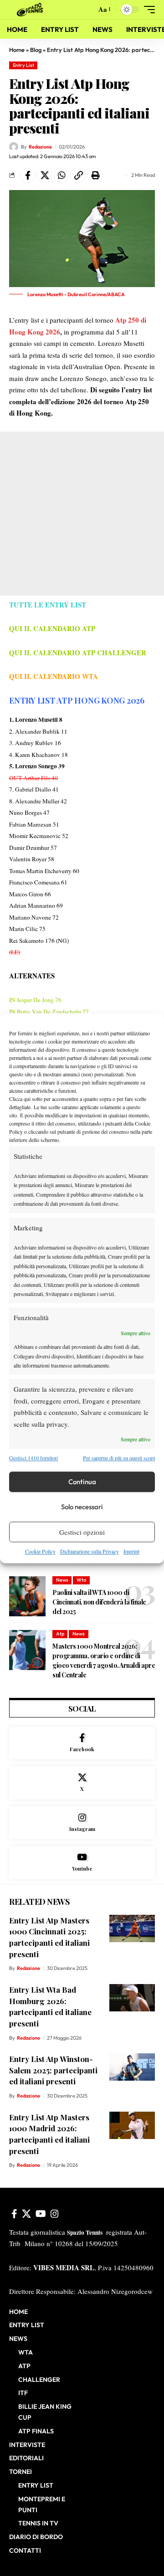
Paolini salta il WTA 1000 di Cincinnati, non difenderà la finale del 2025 (99, 1602)
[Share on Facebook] (28, 175)
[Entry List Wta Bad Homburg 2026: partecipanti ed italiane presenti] (132, 1998)
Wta (81, 1580)
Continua (82, 1482)
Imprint (131, 1552)
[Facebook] (82, 1743)
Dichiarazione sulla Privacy (90, 1552)
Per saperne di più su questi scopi (119, 1458)
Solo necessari (82, 1507)
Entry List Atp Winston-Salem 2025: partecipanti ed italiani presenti (53, 2070)
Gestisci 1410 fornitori (33, 1458)
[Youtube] (82, 1863)
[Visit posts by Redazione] (14, 147)
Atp (60, 1634)
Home (17, 50)
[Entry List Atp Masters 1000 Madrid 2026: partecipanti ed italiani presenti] (132, 2125)
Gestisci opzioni (82, 1532)
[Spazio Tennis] (31, 10)
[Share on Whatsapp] (61, 175)
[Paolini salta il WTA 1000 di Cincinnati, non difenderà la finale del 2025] (27, 1596)
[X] (82, 1783)
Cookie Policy (40, 1552)
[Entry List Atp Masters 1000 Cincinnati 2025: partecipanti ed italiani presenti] (132, 1928)
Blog (36, 50)
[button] (87, 10)
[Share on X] (45, 175)
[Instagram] (82, 1823)
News (62, 1580)
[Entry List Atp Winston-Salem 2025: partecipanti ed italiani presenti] (132, 2067)
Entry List (23, 65)
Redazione (40, 147)
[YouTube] (41, 2214)
